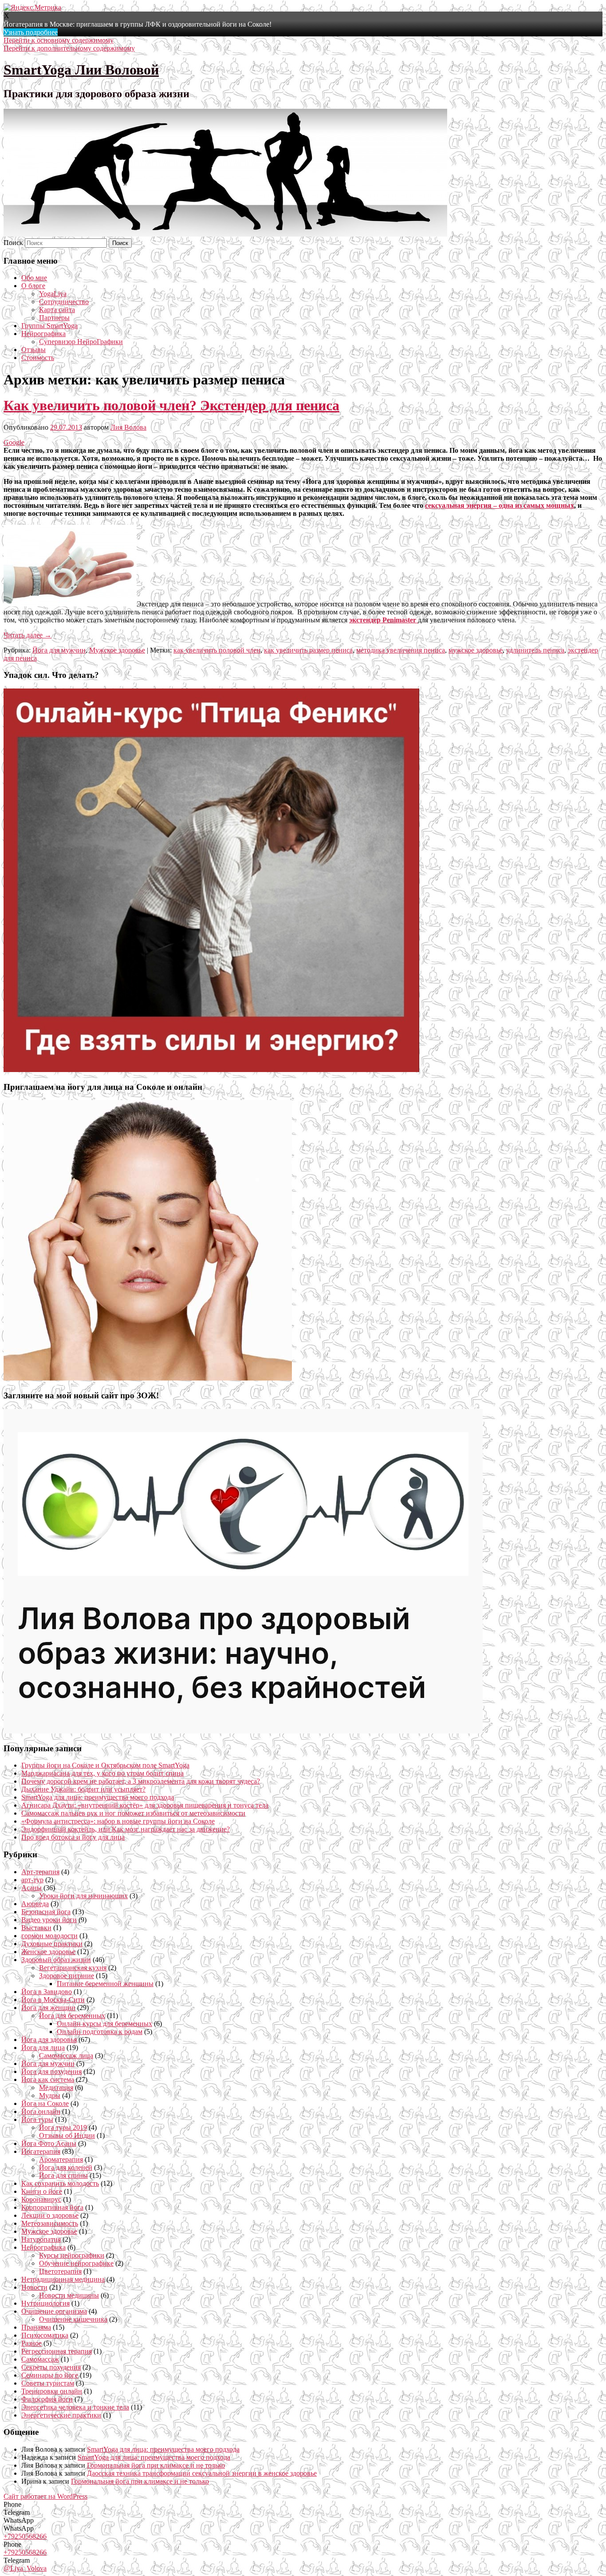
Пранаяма (36, 2327)
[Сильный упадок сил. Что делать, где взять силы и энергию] (211, 1070)
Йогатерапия (41, 2151)
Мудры (50, 2095)
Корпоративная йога (52, 2207)
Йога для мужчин (59, 650)
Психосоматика (45, 2335)
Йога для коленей (66, 2167)
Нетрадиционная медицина (63, 2279)
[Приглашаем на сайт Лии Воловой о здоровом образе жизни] (243, 1731)
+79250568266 (25, 2536)
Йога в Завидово (47, 1992)
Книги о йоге (42, 2191)
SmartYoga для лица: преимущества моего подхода (98, 1797)
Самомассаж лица (66, 2056)
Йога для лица (43, 2048)
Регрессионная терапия (57, 2351)
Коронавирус (41, 2199)
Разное (31, 2343)
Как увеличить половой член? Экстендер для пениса (171, 405)
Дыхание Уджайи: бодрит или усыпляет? (83, 1789)
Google (14, 442)
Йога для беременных (72, 2016)
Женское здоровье (48, 1952)
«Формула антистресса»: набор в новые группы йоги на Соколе (118, 1821)
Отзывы (33, 350)
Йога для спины (63, 2175)
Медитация (56, 2087)
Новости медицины (69, 2295)
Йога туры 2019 (63, 2127)
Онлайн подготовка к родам (100, 2032)
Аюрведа (35, 1904)
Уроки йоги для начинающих (83, 1896)
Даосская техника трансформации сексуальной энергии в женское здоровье (202, 2473)
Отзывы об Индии (67, 2135)
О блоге (33, 286)
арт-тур (32, 1880)
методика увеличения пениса (401, 650)
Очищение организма (54, 2311)
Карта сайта (57, 310)
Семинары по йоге (50, 2375)
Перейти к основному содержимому (59, 40)
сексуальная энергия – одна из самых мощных (500, 505)
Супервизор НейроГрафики (81, 342)
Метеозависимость (50, 2223)
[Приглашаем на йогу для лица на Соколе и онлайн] (148, 1378)
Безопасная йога (46, 1912)
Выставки (36, 1928)
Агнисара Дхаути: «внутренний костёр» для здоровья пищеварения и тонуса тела (145, 1805)
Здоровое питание (67, 1976)
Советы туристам (48, 2383)
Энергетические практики (61, 2415)
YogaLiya (53, 294)
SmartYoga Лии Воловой (81, 70)
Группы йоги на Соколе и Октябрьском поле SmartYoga (105, 1765)
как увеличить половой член (217, 650)
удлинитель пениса (535, 650)
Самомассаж (40, 2359)
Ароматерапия (61, 2159)
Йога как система (48, 2079)
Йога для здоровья (49, 2040)
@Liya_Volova (25, 2568)
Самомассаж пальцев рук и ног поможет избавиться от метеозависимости (133, 1813)
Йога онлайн (41, 2111)
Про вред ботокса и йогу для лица (73, 1837)
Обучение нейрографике (76, 2263)
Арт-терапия (40, 1872)
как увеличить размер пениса (308, 650)
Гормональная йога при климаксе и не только (156, 2465)
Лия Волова (128, 427)
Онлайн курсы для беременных (104, 2024)
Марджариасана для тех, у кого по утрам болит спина (102, 1773)
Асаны (31, 1888)
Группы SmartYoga (49, 326)
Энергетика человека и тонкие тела (75, 2407)
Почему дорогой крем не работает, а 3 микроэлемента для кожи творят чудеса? (141, 1781)
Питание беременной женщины (105, 1984)
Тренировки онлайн (52, 2391)
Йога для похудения (51, 2071)
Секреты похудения (51, 2367)
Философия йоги (47, 2399)
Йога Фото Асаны (49, 2143)
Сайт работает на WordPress (45, 2496)
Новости (34, 2287)
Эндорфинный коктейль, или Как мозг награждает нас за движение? (126, 1829)
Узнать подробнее (31, 32)
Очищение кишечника (73, 2319)
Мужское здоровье (117, 650)
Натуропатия (41, 2239)
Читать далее (28, 635)
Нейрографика (43, 334)
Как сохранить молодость (60, 2183)
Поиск (13, 243)
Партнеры (54, 318)
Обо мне (34, 278)
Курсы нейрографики (72, 2255)
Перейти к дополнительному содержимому (69, 48)
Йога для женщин (48, 2008)
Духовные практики (52, 1944)
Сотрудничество (64, 302)
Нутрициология (45, 2303)
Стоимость (38, 358)
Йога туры (37, 2119)
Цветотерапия (60, 2271)
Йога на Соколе (45, 2103)
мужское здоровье (476, 650)
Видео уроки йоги (49, 1920)
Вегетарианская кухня (73, 1968)
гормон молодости (49, 1936)
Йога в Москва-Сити (53, 2000)
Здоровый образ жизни (56, 1960)
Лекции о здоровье (50, 2215)
